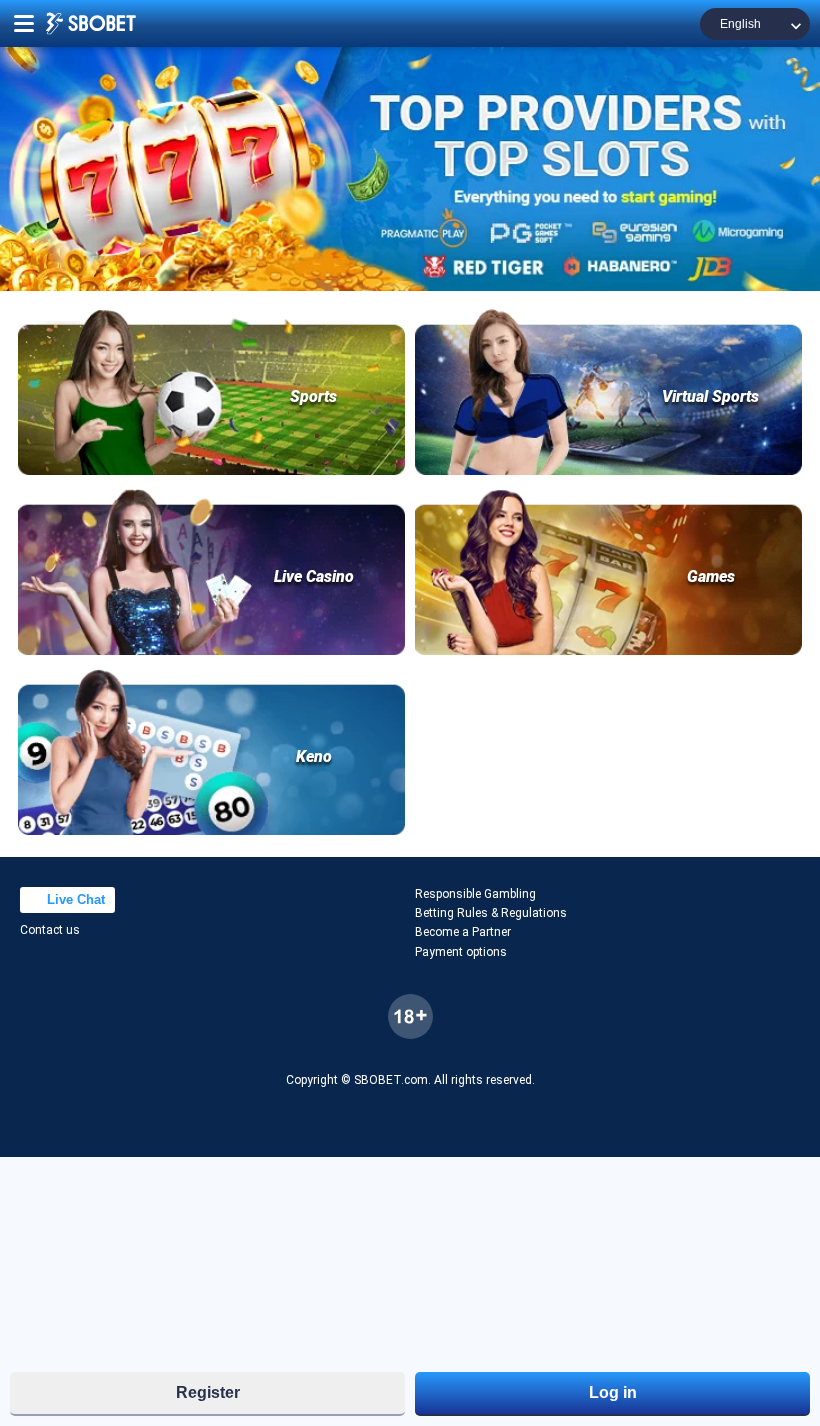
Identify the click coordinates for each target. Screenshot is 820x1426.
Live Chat (74, 1004)
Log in (613, 1392)
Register (208, 1392)
